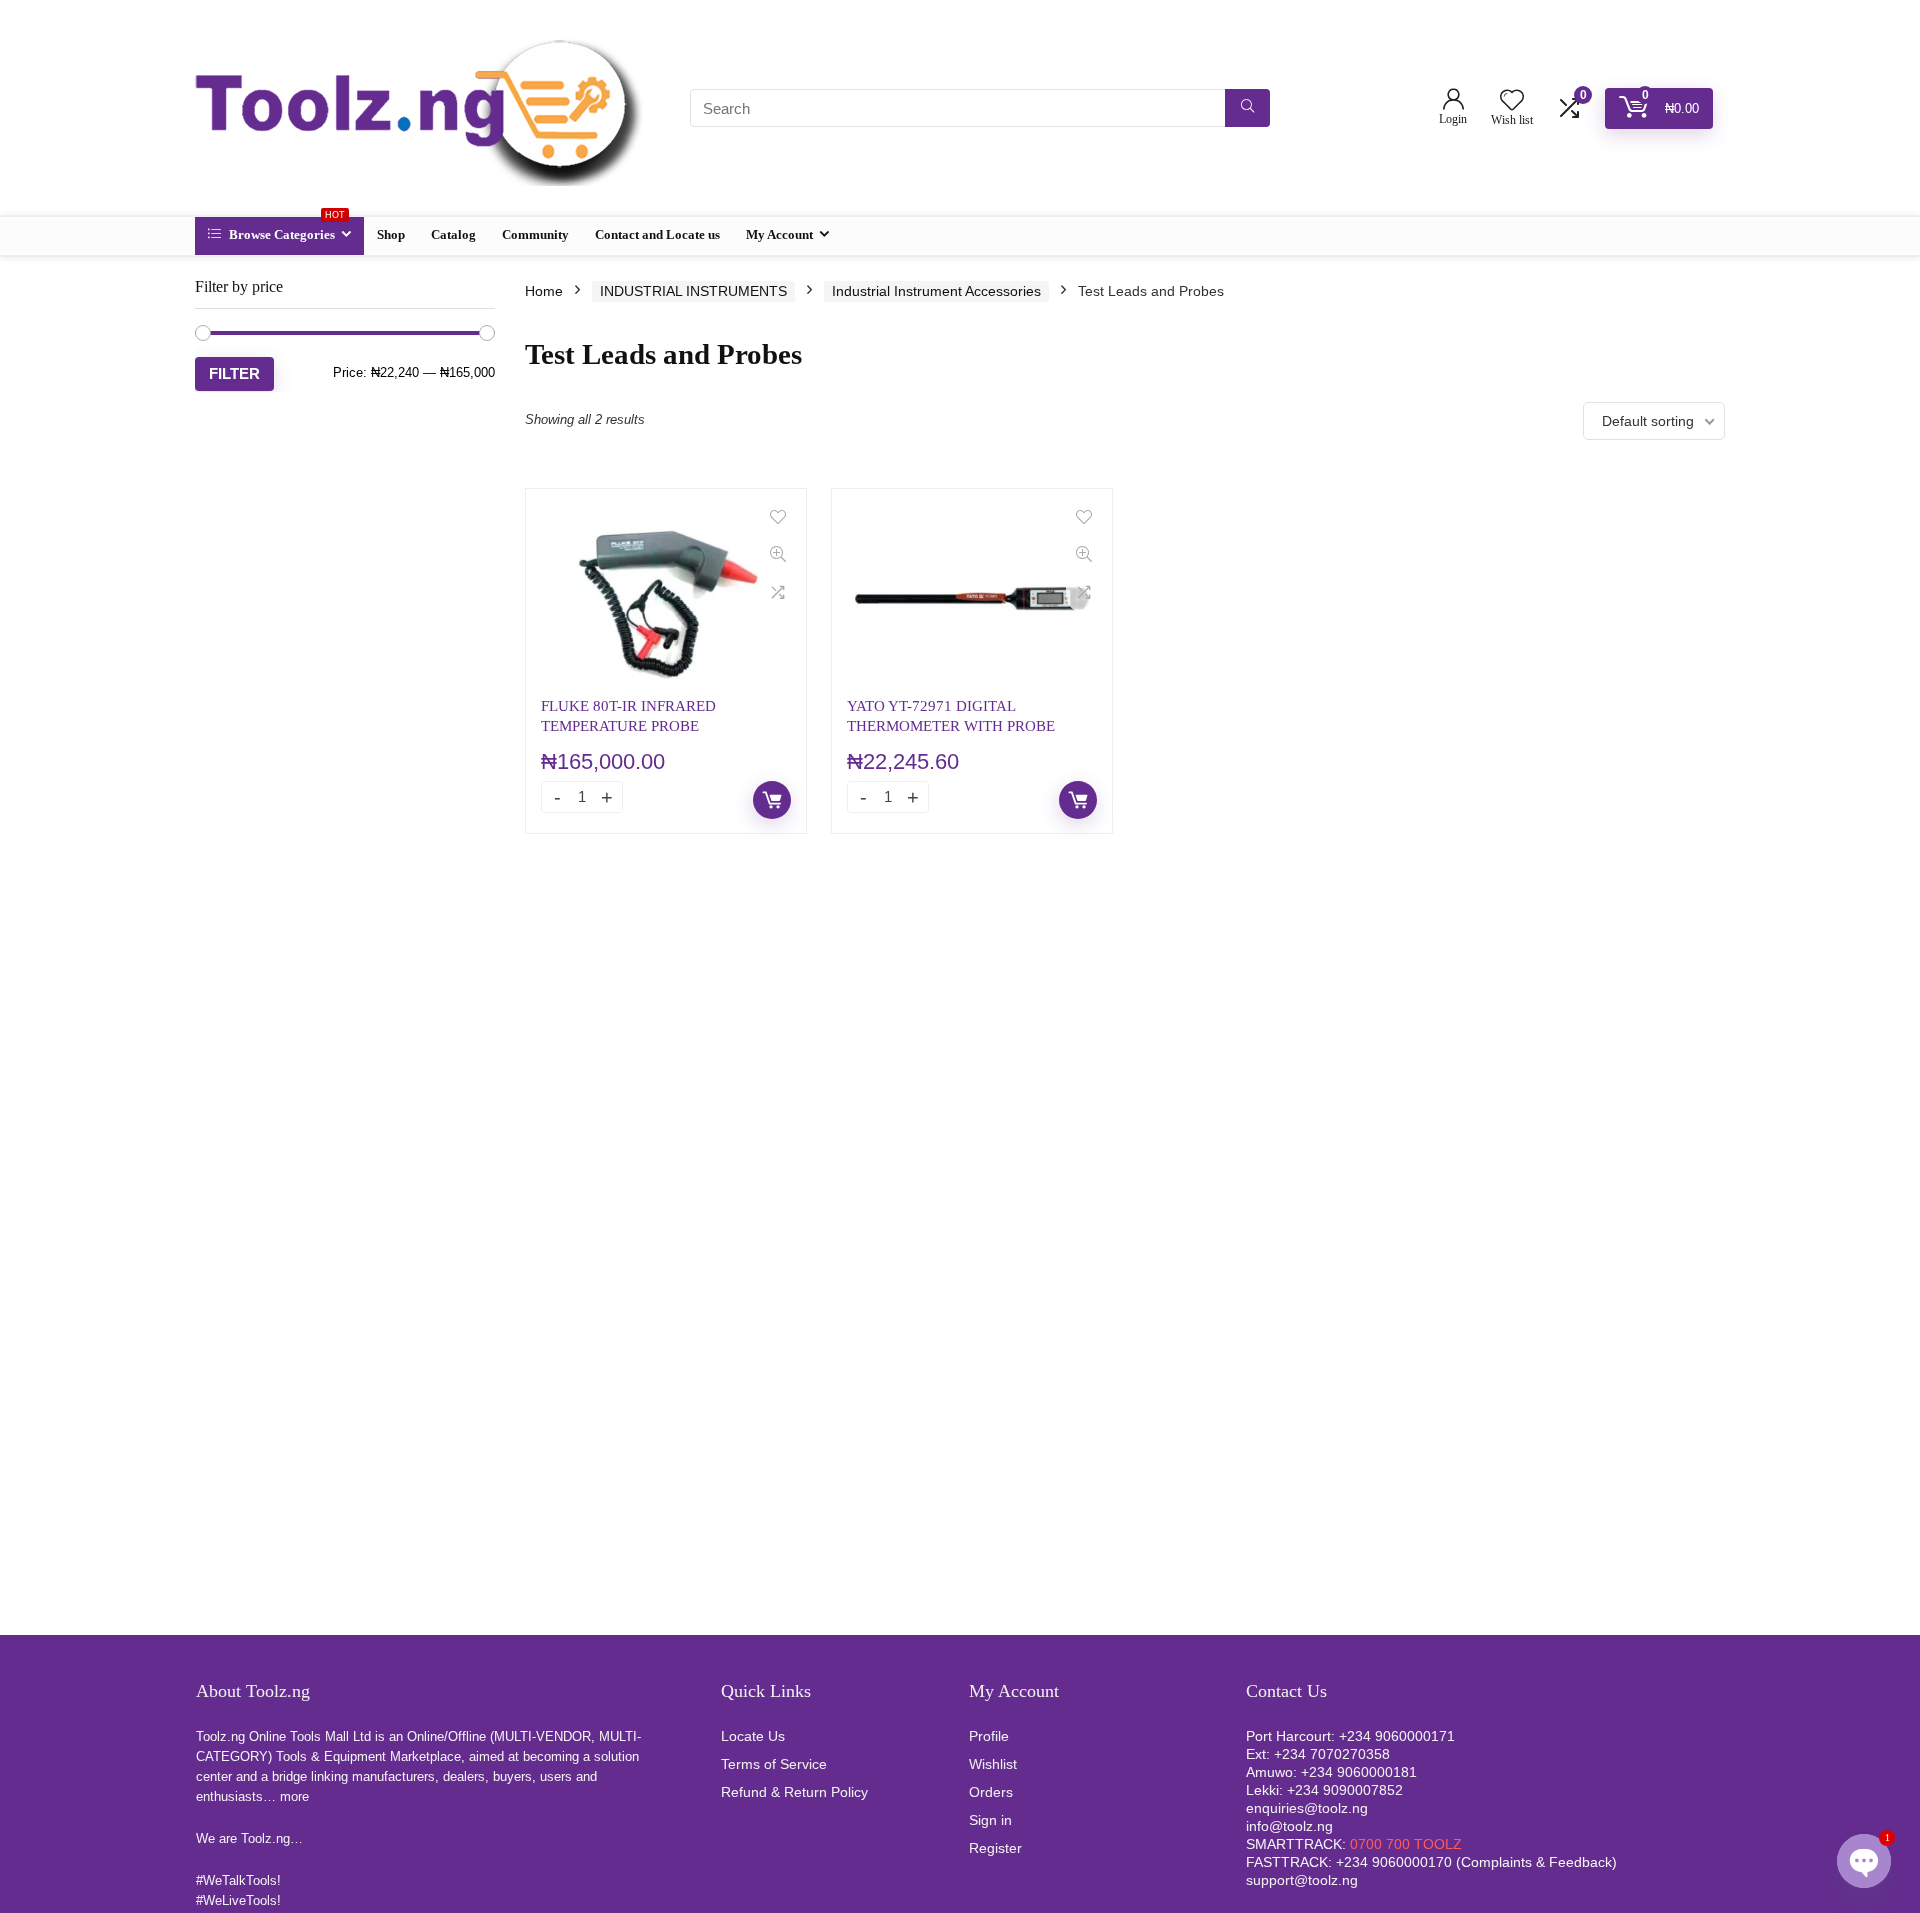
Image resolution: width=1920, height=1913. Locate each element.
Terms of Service (774, 1764)
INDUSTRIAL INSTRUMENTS (693, 291)
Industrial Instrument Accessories (936, 291)
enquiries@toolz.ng (1307, 1808)
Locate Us (753, 1736)
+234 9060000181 (1359, 1772)
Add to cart (772, 800)
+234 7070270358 (1332, 1754)
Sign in (990, 1820)
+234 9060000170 (1394, 1862)
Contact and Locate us (657, 234)
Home (544, 291)
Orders (991, 1792)
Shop (391, 234)
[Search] (1247, 108)
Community (535, 234)
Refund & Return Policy (794, 1792)
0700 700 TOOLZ (1406, 1844)
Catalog (453, 234)
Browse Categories (285, 229)
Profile (989, 1736)
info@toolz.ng (1289, 1826)
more (294, 1796)
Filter (234, 373)
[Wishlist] (1512, 101)
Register (995, 1848)
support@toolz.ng (1302, 1880)
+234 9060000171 (1397, 1736)
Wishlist (993, 1764)
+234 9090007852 (1345, 1790)
